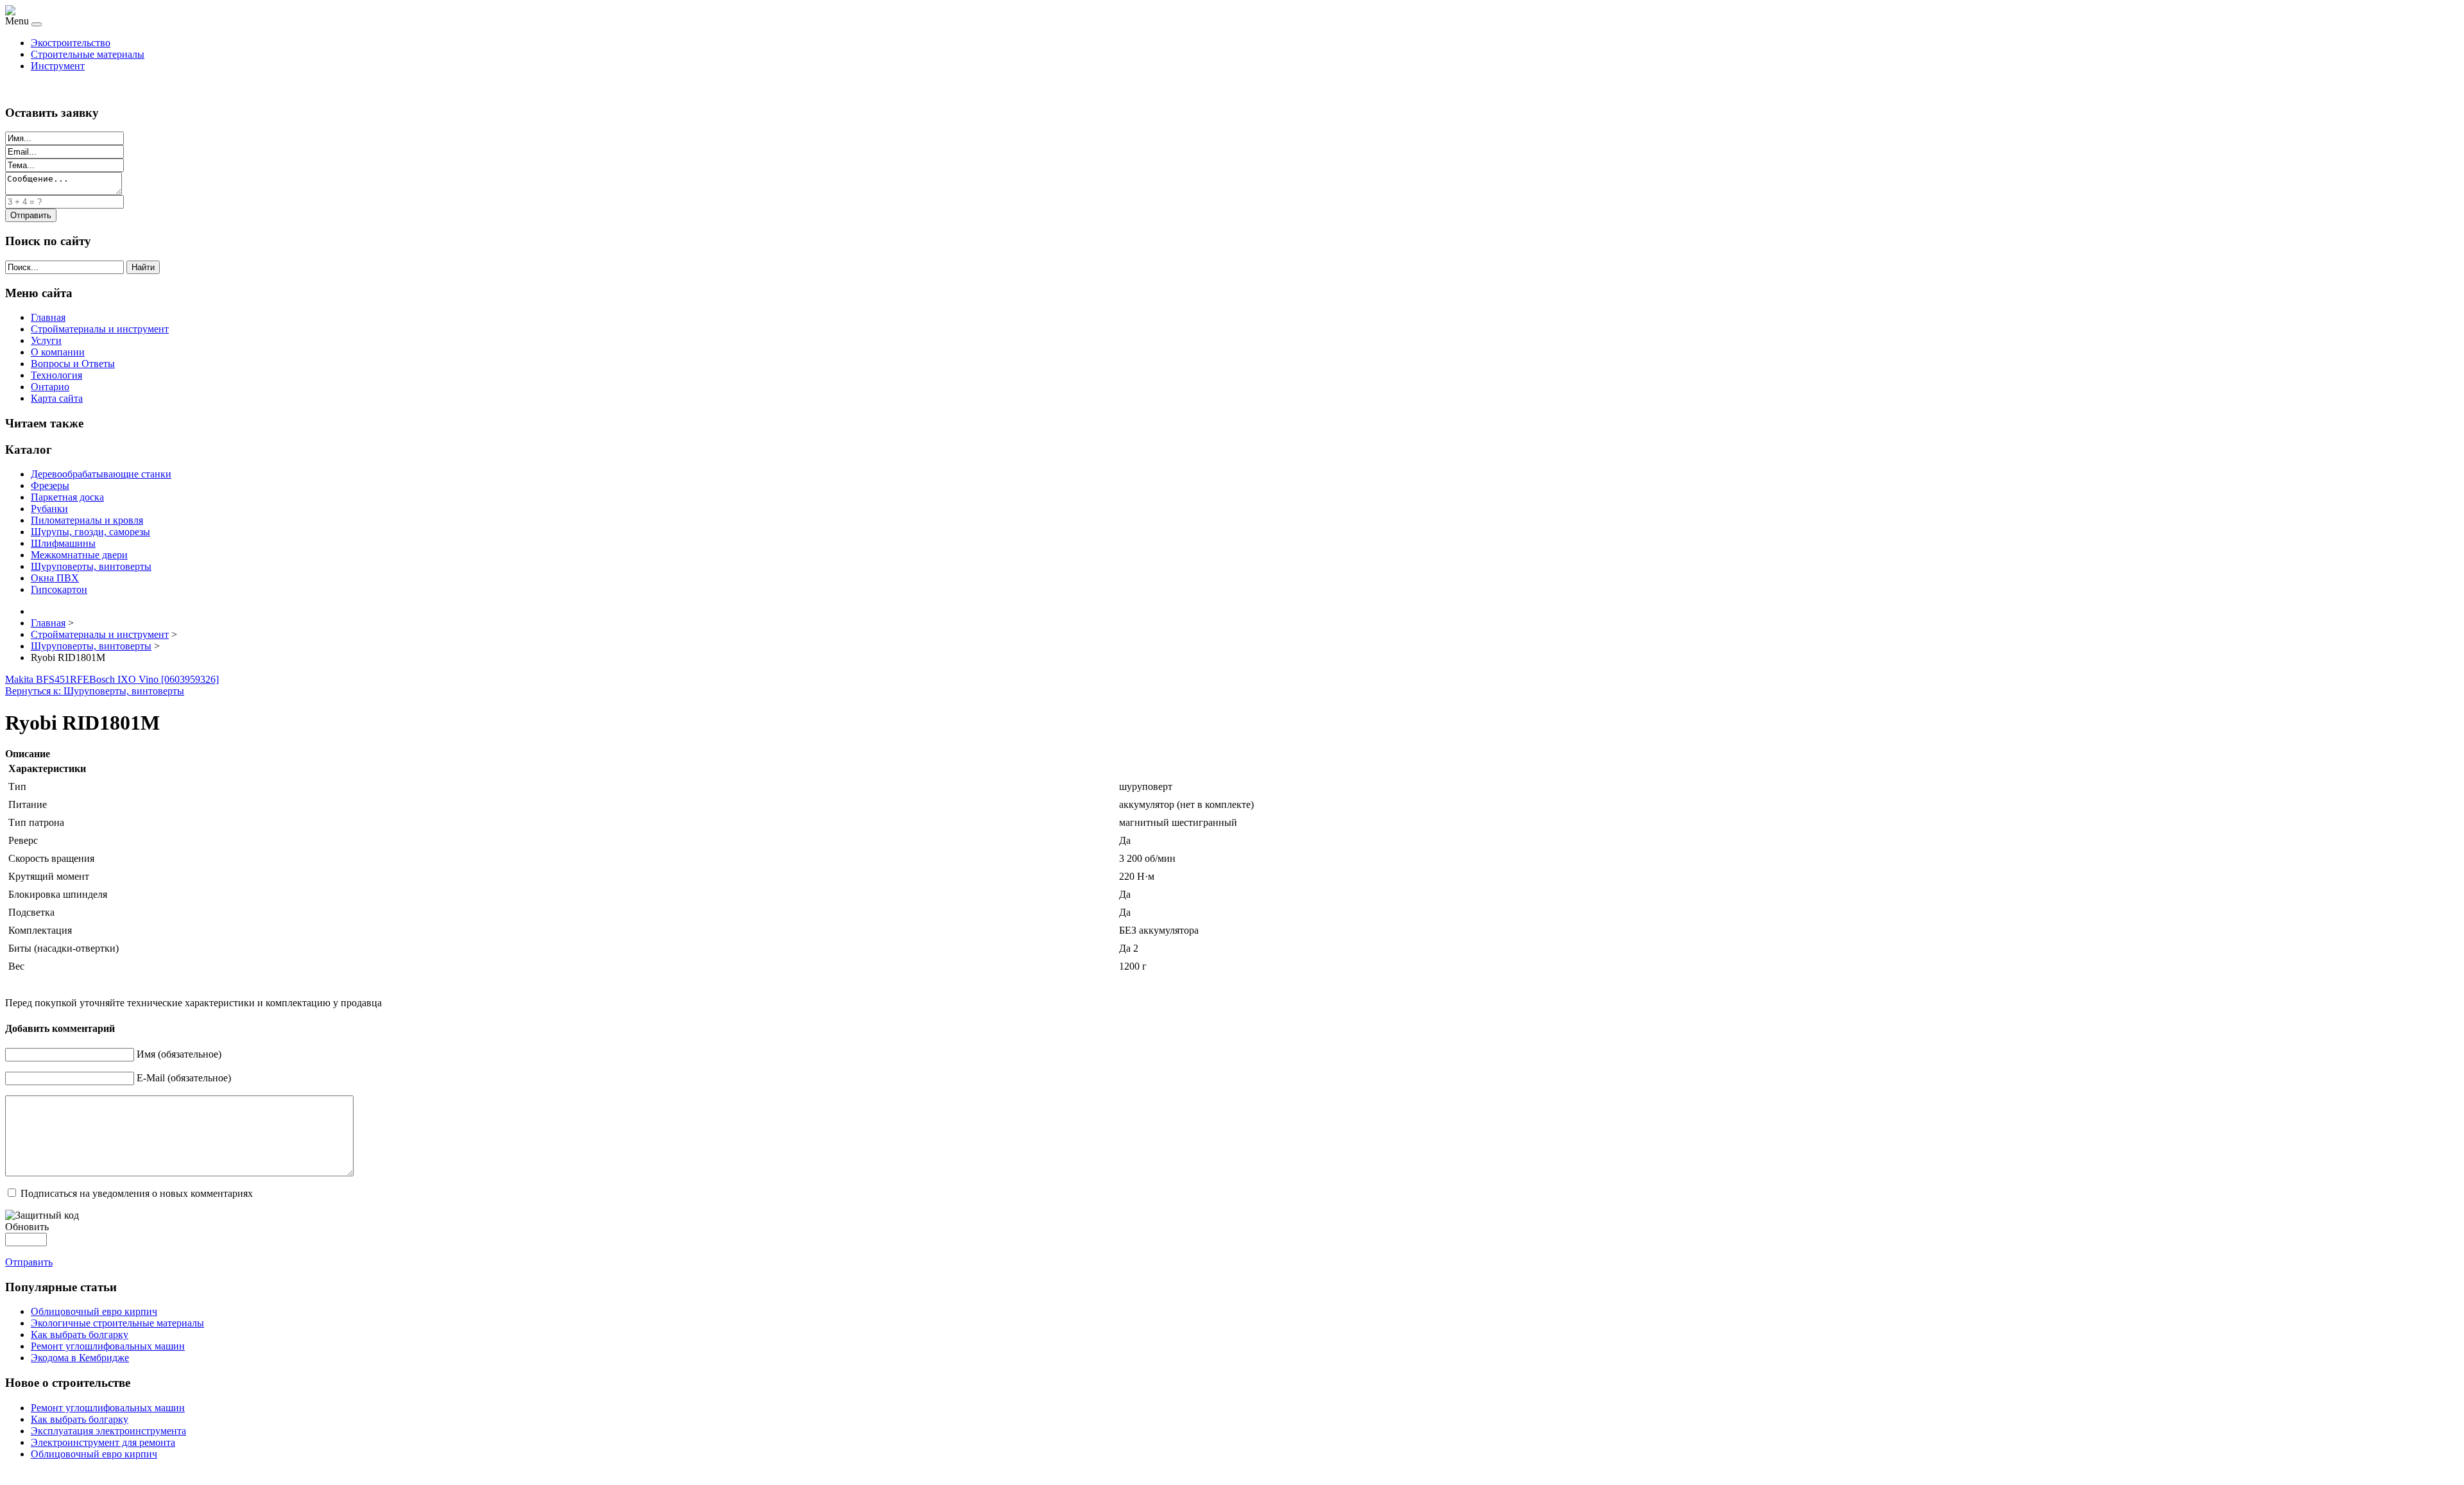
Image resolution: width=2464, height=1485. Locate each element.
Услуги (46, 340)
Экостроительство (71, 43)
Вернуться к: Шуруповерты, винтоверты (95, 691)
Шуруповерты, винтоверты (91, 566)
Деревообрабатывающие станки (101, 474)
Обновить (27, 1227)
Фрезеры (50, 485)
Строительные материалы (88, 54)
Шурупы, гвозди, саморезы (90, 532)
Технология (56, 375)
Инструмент (58, 66)
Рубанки (49, 509)
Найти (143, 267)
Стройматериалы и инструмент (100, 329)
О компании (58, 352)
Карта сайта (57, 398)
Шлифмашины (63, 543)
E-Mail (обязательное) (184, 1078)
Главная (48, 317)
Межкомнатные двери (79, 555)
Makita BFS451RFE (47, 679)
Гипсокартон (59, 589)
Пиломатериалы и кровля (87, 520)
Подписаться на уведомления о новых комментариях (137, 1193)
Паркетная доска (67, 497)
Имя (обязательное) (179, 1054)
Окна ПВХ (55, 578)
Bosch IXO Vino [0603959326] (154, 679)
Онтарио (50, 387)
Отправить (29, 1262)
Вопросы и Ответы (73, 364)
